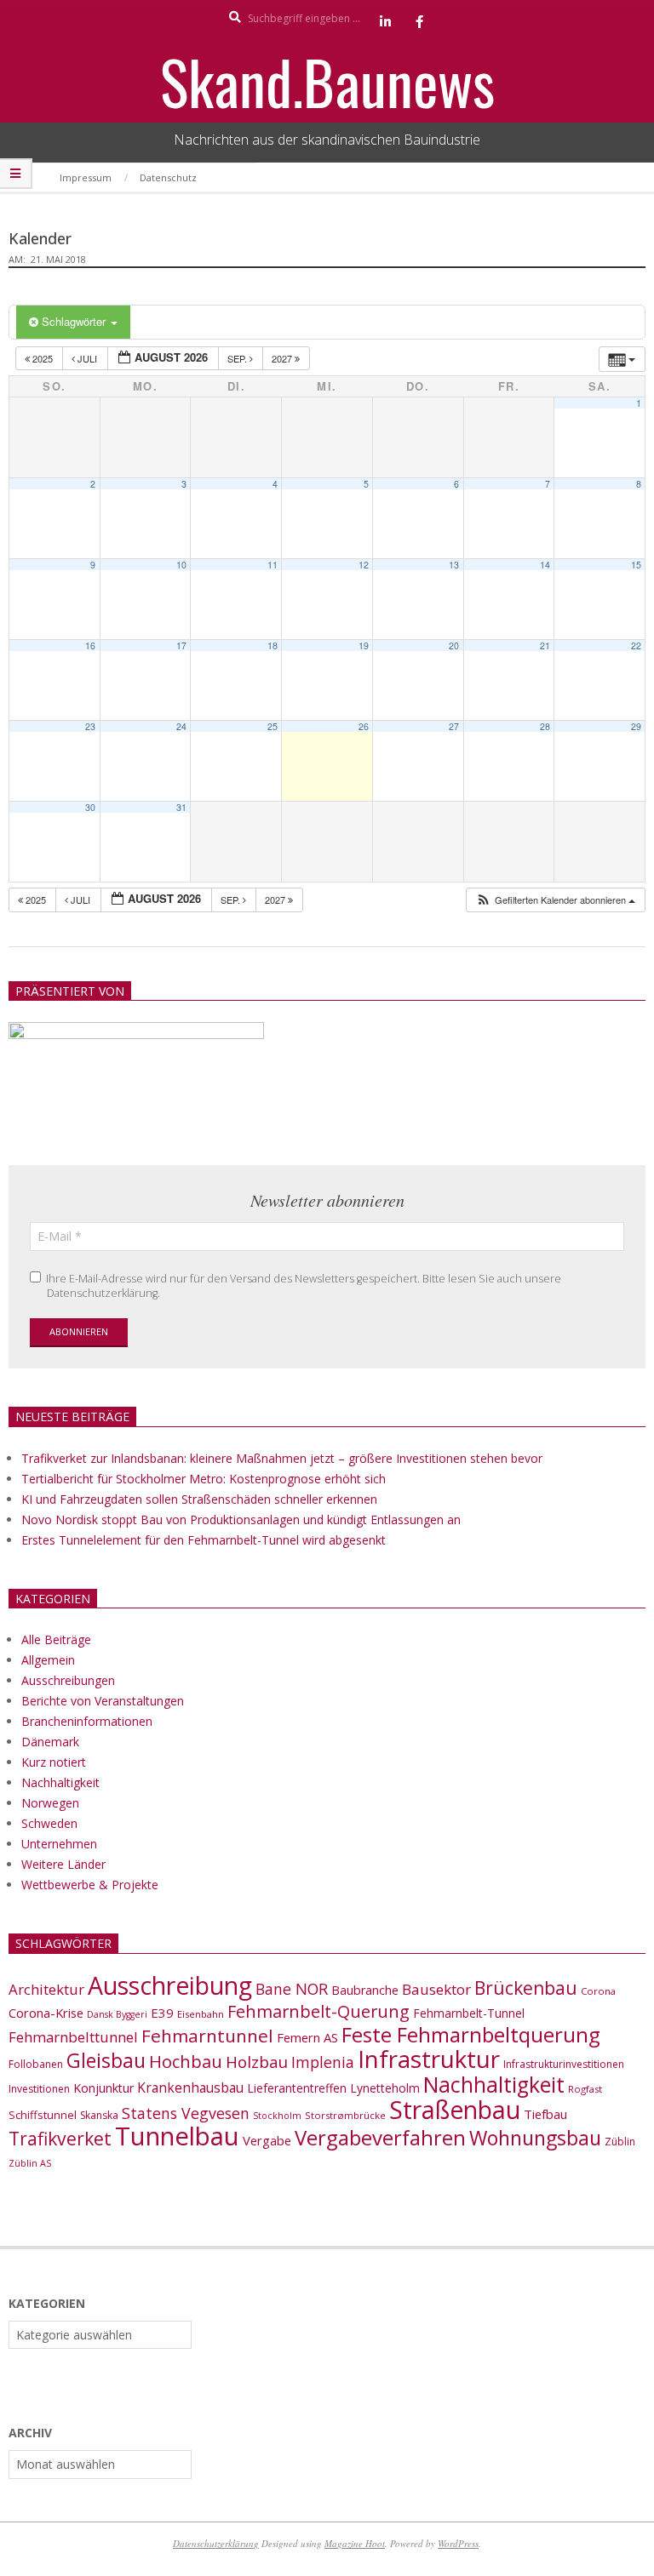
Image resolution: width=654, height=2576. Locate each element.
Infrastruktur (429, 2059)
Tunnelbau (177, 2136)
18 (272, 645)
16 (90, 645)
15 (636, 565)
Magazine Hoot (355, 2543)
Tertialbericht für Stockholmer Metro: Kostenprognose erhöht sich (204, 1479)
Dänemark (50, 1742)
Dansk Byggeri (117, 2014)
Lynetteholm (385, 2088)
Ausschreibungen (68, 1680)
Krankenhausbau (190, 2088)
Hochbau (186, 2062)
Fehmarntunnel (207, 2036)
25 (272, 726)
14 (545, 565)
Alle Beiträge (56, 1639)
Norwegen (50, 1803)
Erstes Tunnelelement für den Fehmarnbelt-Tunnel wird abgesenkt (204, 1540)
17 (181, 645)
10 (181, 565)
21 (545, 645)
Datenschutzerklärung (216, 2543)
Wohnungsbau (535, 2138)
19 (364, 645)
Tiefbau (545, 2114)
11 (272, 565)
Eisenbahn (201, 2014)
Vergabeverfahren (380, 2137)
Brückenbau (526, 1988)
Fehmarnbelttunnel (73, 2037)
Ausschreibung (170, 1985)
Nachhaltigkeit (60, 1782)
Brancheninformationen (87, 1721)
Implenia (323, 2062)
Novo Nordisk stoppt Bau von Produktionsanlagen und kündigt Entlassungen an (241, 1519)
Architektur (46, 1989)
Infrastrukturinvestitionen (564, 2064)
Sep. (238, 358)
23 (90, 726)
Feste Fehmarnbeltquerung (471, 2034)
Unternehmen (59, 1844)
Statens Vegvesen (186, 2113)
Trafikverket (60, 2139)
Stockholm (277, 2116)
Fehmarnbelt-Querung (318, 2011)
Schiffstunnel (43, 2115)
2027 (283, 358)
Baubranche (365, 1990)
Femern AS (307, 2037)
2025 (43, 358)
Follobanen (36, 2064)
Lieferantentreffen (297, 2088)
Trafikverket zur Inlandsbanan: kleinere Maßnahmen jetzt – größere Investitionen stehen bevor (282, 1458)
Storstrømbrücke (345, 2115)
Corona (598, 1991)
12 (364, 565)
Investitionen (39, 2089)
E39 (162, 2013)
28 (545, 726)
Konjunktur (103, 2088)
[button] (555, 900)
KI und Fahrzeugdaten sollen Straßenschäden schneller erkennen (199, 1499)
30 (90, 807)
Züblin (620, 2142)
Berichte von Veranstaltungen (103, 1701)
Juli (87, 358)
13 (454, 565)
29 (636, 726)
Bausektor (436, 1989)
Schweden (49, 1823)
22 (636, 645)
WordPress (458, 2543)
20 (454, 645)
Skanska (99, 2115)
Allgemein (48, 1660)
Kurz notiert (54, 1762)
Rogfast (585, 2089)
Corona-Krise (46, 2013)
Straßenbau (455, 2110)
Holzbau (257, 2062)
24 (181, 726)
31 (181, 807)
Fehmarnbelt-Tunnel (469, 2013)
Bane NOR (292, 1989)
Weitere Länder (63, 1864)
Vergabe (267, 2140)
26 (364, 726)
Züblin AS (30, 2163)
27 (454, 726)
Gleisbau (106, 2060)
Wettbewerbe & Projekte (90, 1885)
